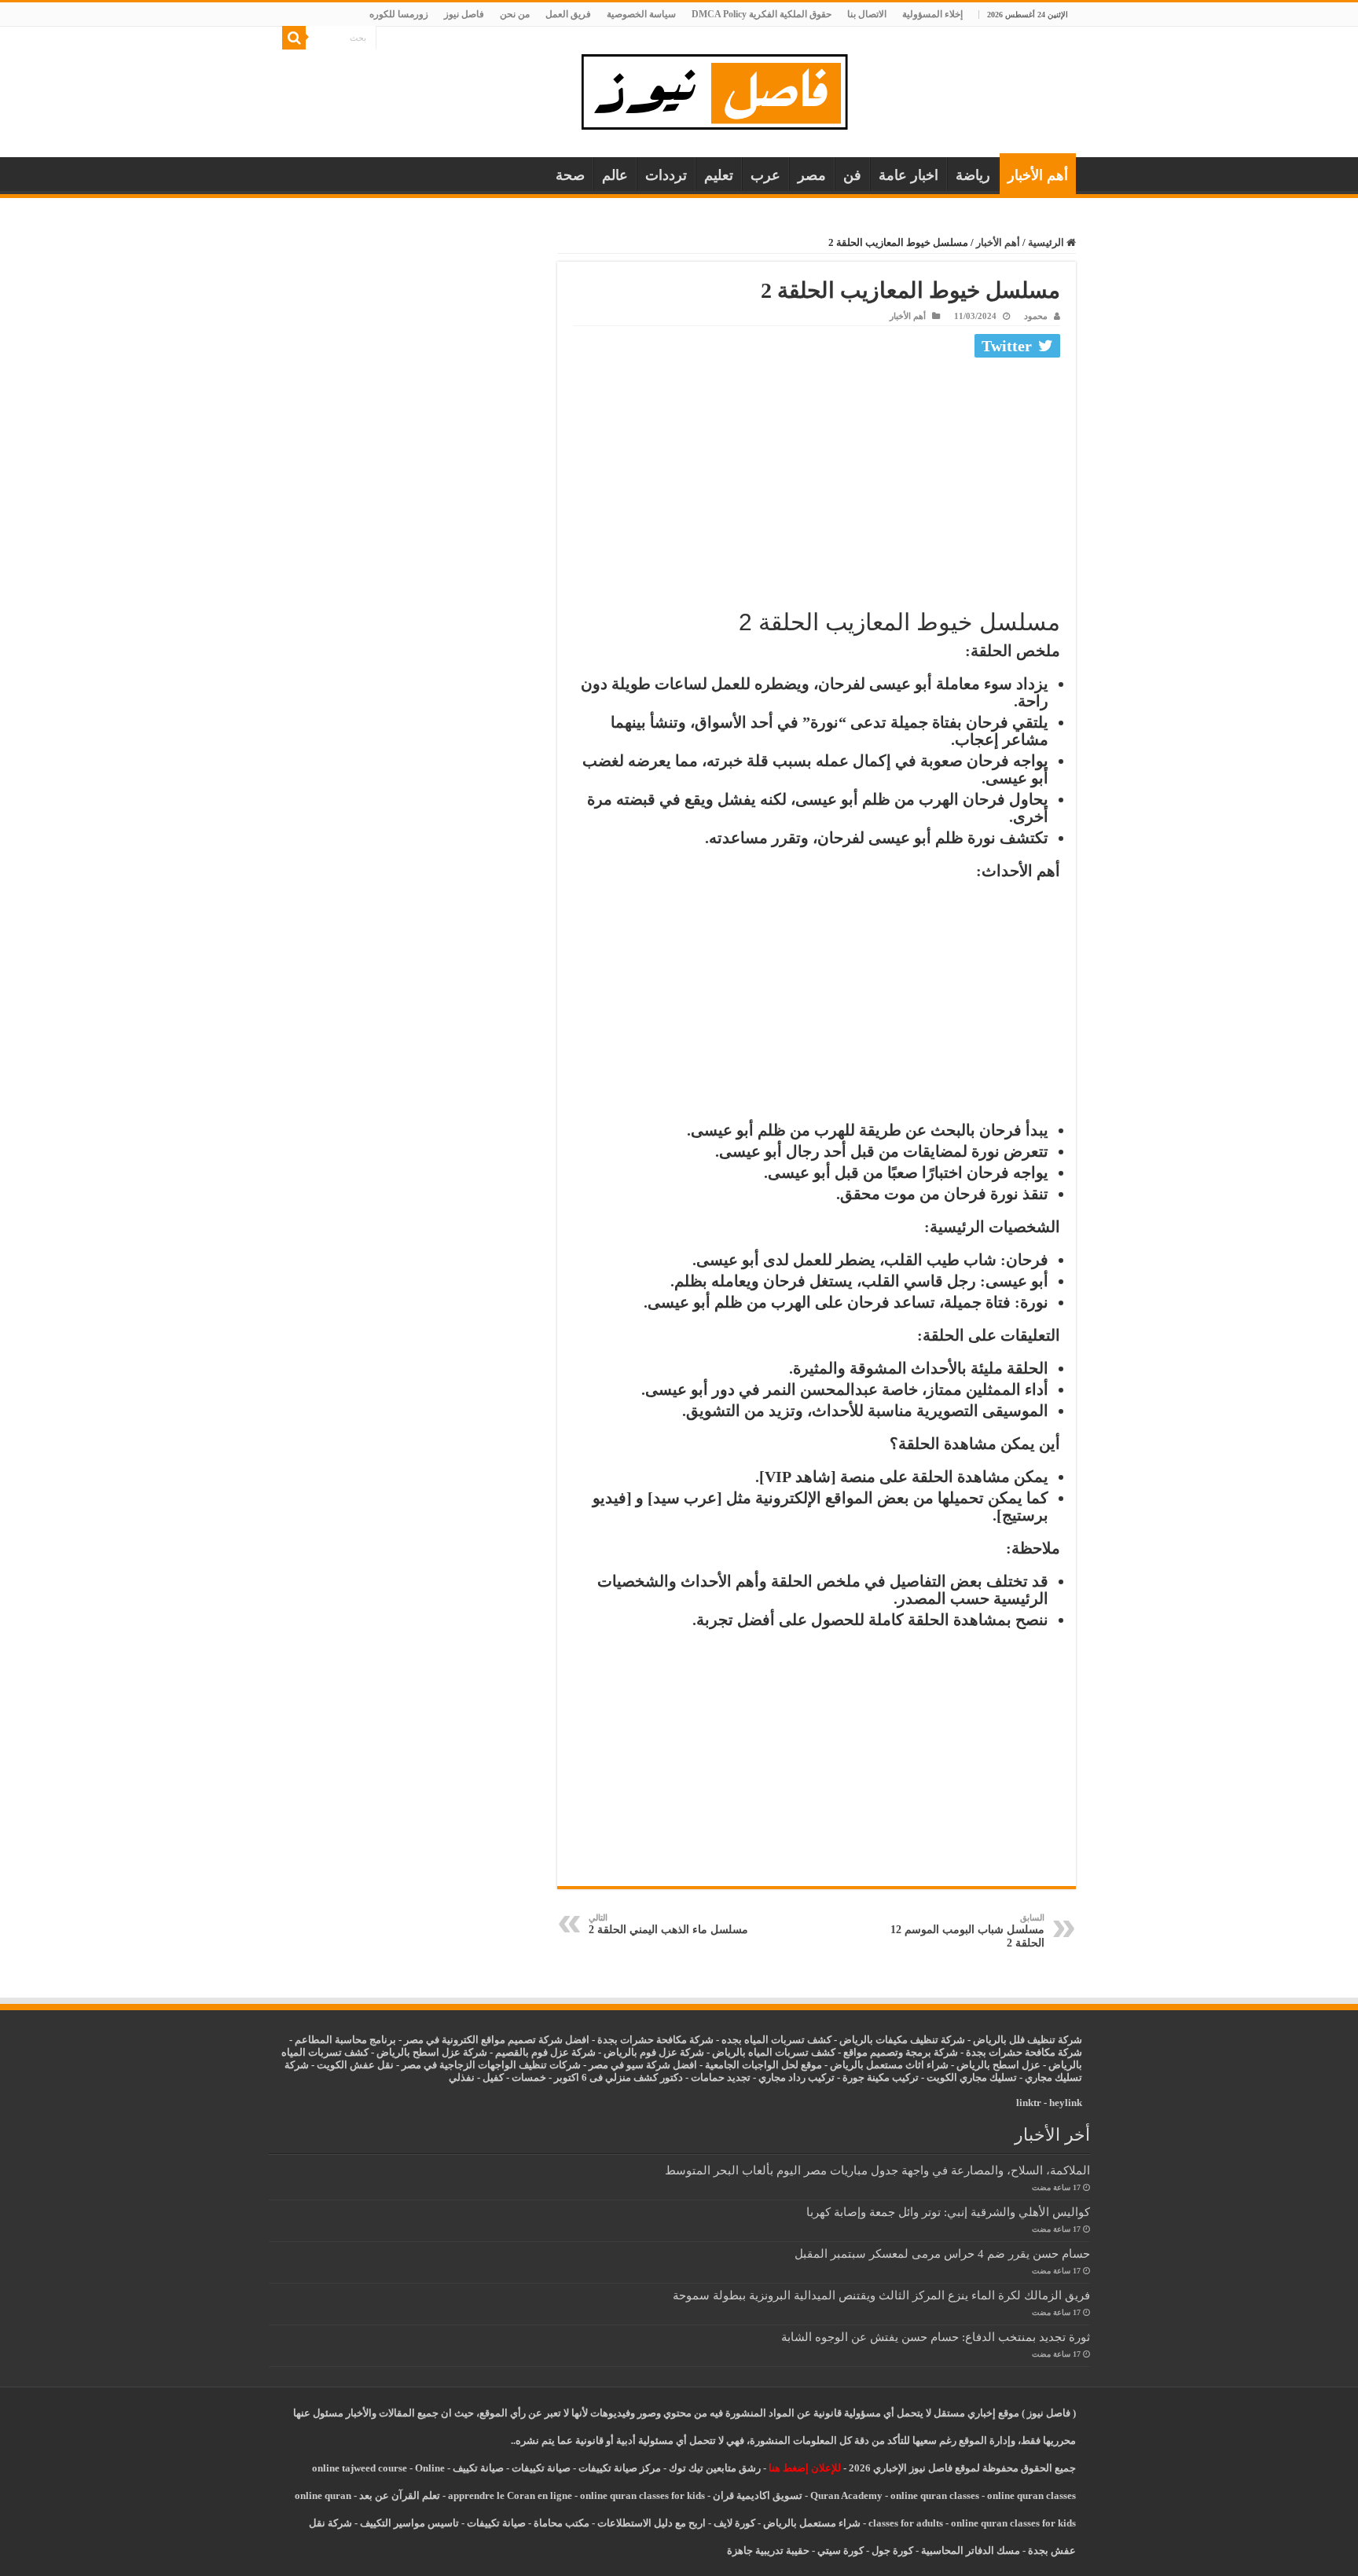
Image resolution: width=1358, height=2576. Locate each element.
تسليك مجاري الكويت (972, 2077)
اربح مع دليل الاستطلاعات (651, 2523)
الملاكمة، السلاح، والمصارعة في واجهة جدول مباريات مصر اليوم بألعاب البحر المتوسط (877, 2170)
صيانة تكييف (478, 2468)
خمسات (529, 2077)
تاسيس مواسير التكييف (409, 2523)
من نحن (515, 14)
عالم (615, 175)
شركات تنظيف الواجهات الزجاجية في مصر (491, 2065)
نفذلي (462, 2077)
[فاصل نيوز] (723, 88)
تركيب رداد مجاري (796, 2077)
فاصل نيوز (464, 14)
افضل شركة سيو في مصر (643, 2065)
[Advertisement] (817, 481)
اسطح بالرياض (989, 2065)
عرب (765, 175)
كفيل (493, 2077)
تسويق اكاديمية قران (758, 2495)
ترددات (666, 175)
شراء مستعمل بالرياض (812, 2523)
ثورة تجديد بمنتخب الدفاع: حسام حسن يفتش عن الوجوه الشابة (936, 2337)
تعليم (719, 175)
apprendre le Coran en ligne (510, 2495)
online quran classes (935, 2495)
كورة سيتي (839, 2550)
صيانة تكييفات (541, 2468)
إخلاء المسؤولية (932, 14)
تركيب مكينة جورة (881, 2077)
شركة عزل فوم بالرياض (654, 2052)
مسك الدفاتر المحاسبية (971, 2550)
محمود (1036, 316)
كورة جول (891, 2550)
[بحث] (294, 38)
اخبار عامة (908, 175)
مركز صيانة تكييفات (620, 2468)
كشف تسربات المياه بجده (776, 2040)
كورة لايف (734, 2523)
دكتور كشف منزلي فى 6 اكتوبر (618, 2077)
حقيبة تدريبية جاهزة (768, 2550)
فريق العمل (568, 14)
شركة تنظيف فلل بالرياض (1028, 2040)
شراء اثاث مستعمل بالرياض (889, 2065)
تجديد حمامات (721, 2077)
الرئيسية (1047, 242)
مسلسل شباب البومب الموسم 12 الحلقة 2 (967, 1931)
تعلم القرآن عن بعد (400, 2495)
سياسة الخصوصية (641, 14)
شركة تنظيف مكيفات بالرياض (902, 2040)
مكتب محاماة (562, 2523)
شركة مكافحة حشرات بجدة (1024, 2052)
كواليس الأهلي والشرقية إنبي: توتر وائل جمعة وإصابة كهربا (948, 2212)
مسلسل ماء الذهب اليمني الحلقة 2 (668, 1924)
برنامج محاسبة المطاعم (345, 2040)
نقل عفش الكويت (355, 2065)
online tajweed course (360, 2468)
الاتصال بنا (867, 14)
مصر (812, 175)
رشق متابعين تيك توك (715, 2468)
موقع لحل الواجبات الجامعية (763, 2065)
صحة (570, 175)
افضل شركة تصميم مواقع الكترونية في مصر (497, 2040)
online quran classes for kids (642, 2495)
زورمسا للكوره (399, 14)
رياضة (973, 175)
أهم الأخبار (1038, 175)
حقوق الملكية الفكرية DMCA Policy (762, 14)
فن (852, 175)
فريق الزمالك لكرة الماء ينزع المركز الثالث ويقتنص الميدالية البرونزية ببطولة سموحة (881, 2295)
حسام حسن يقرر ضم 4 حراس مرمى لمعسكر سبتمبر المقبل (942, 2253)
